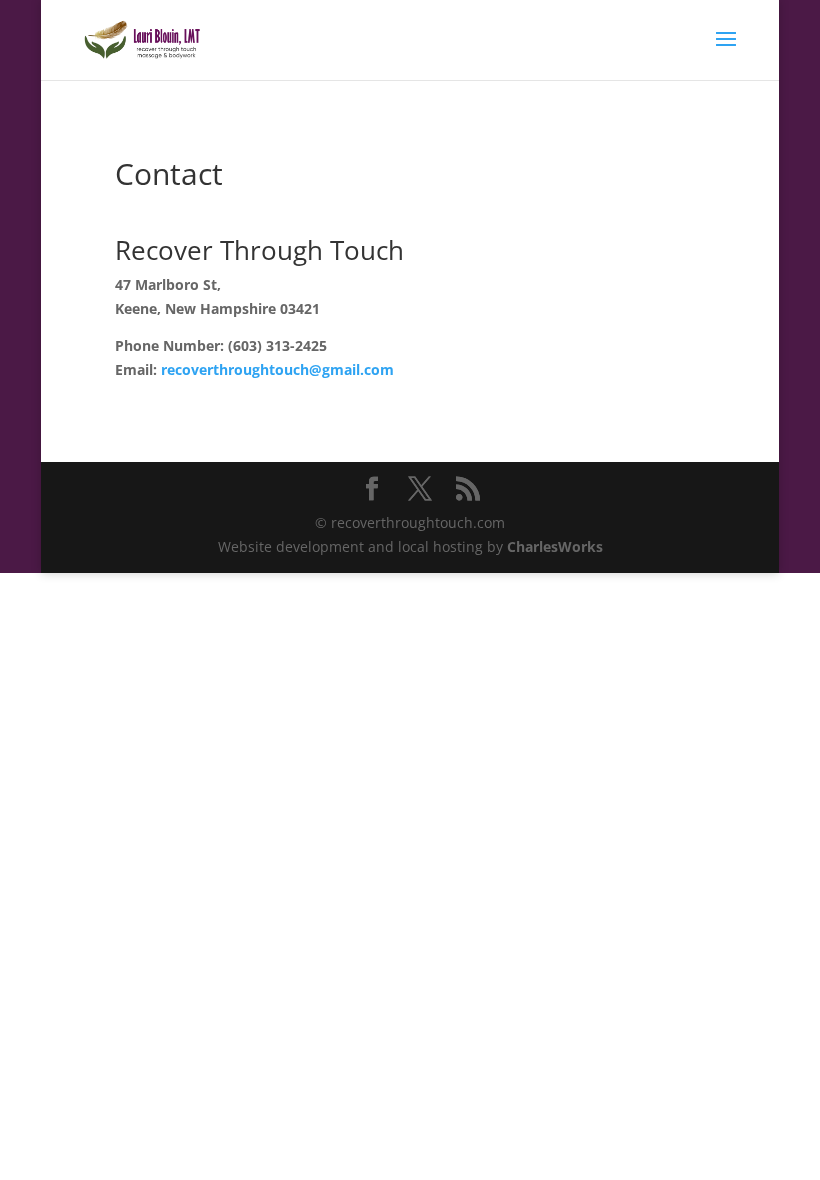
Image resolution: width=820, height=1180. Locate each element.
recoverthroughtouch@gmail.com (277, 369)
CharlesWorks (555, 546)
